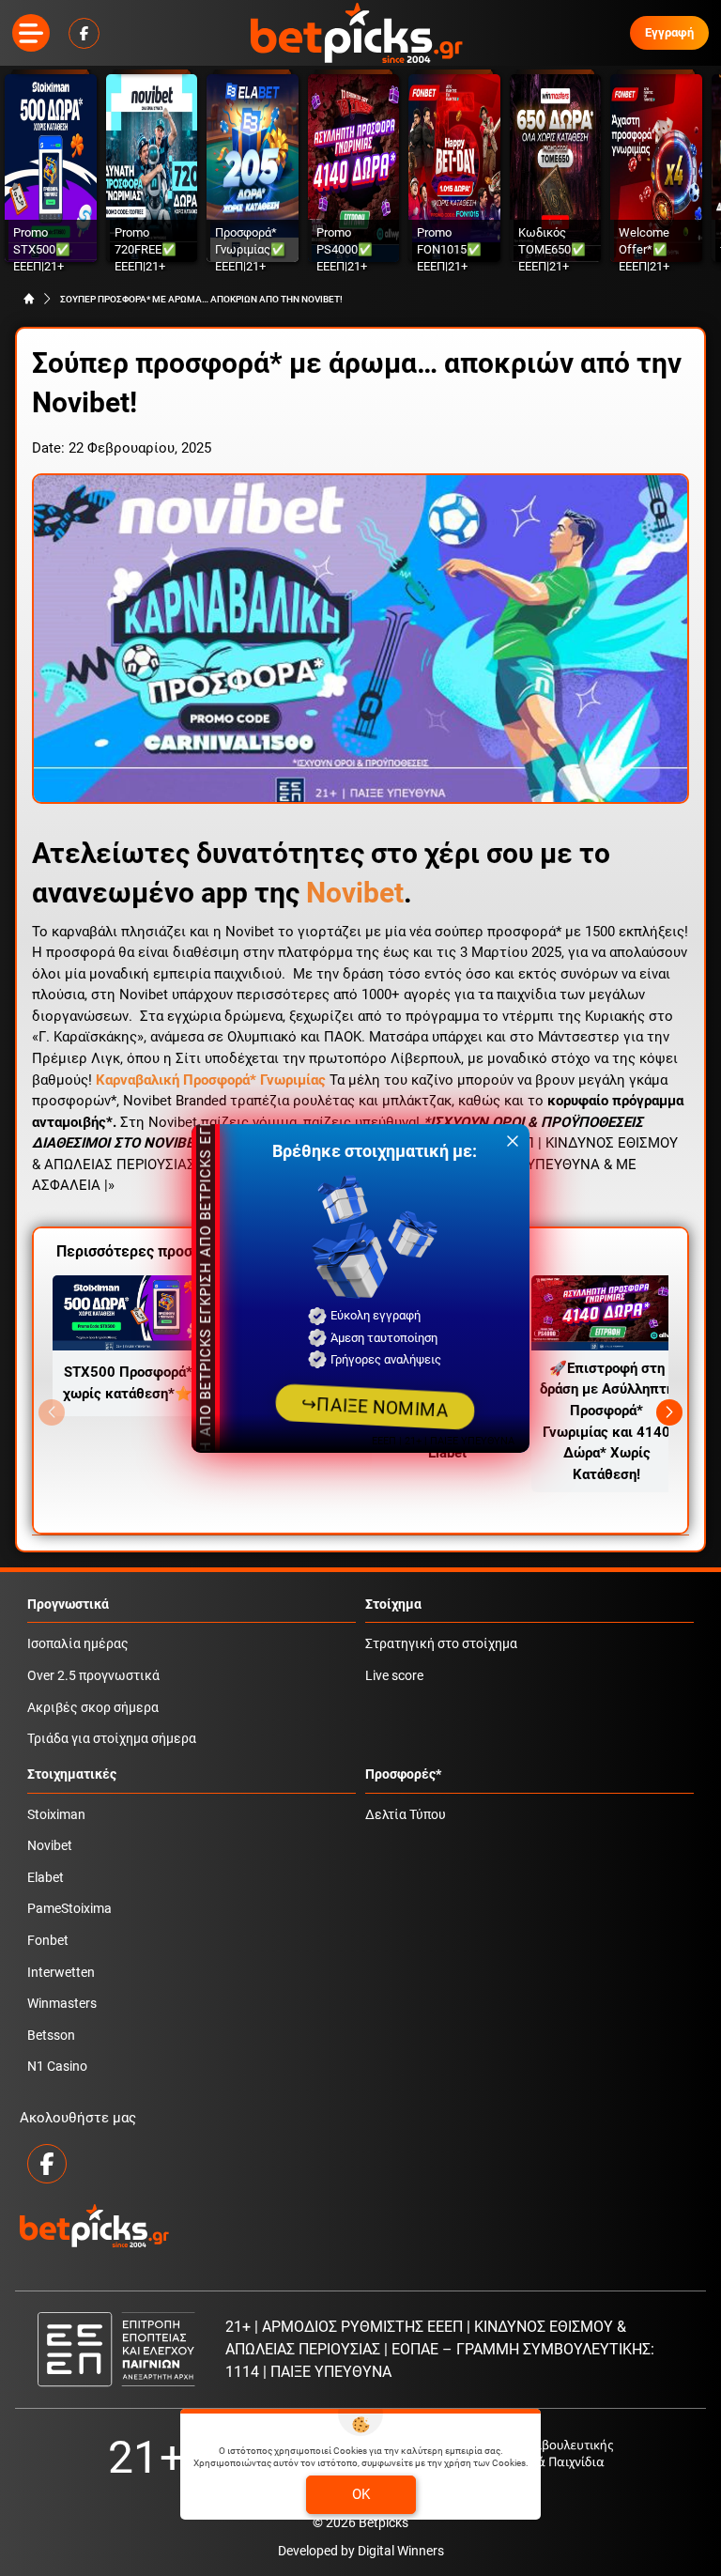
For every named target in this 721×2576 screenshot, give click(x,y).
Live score (394, 1676)
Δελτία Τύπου (406, 1815)
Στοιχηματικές (72, 1774)
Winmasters (62, 2004)
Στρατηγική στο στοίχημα (441, 1644)
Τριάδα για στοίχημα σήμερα (112, 1739)
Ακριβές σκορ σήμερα (93, 1708)
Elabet (46, 1878)
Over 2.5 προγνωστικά (93, 1676)
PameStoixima (69, 1909)
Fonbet (48, 1941)
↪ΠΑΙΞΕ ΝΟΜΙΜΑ (375, 1406)
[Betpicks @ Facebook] (84, 33)
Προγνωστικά (68, 1604)
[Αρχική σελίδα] (29, 299)
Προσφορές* (403, 1774)
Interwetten (61, 1973)
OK (361, 2494)
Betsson (51, 2036)
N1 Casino (57, 2067)
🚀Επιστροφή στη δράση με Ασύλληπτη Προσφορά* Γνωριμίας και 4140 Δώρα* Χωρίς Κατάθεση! (607, 1421)
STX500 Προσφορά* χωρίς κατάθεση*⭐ (128, 1383)
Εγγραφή (669, 32)
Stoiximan (56, 1815)
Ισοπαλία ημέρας (78, 1644)
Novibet (355, 893)
